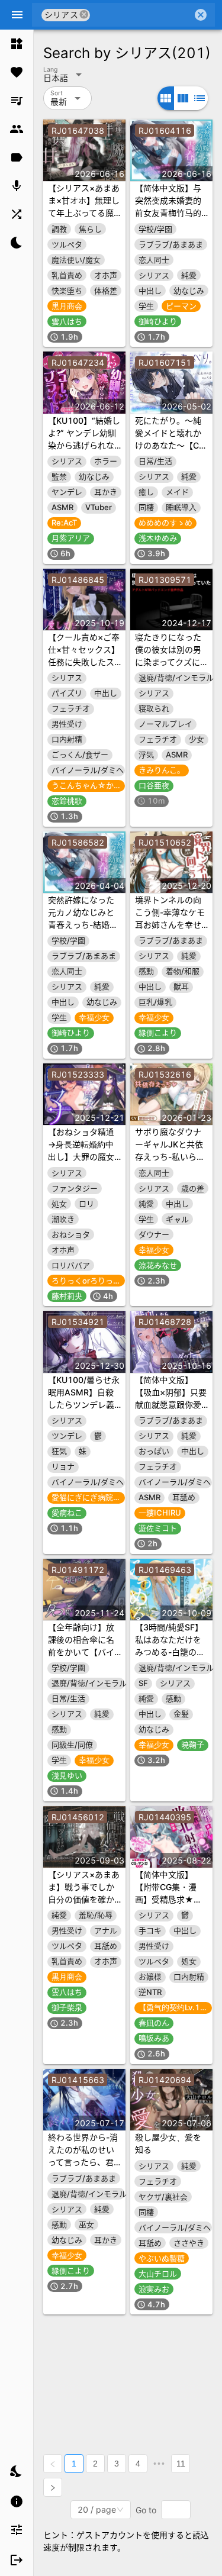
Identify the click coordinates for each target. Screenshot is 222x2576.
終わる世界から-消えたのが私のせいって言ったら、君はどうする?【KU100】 (83, 2162)
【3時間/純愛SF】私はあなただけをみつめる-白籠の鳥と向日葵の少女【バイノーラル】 (170, 1652)
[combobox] (141, 15)
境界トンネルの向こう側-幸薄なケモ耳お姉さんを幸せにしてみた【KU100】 (170, 925)
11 (181, 2464)
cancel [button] (84, 14)
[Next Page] (53, 2487)
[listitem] (17, 44)
